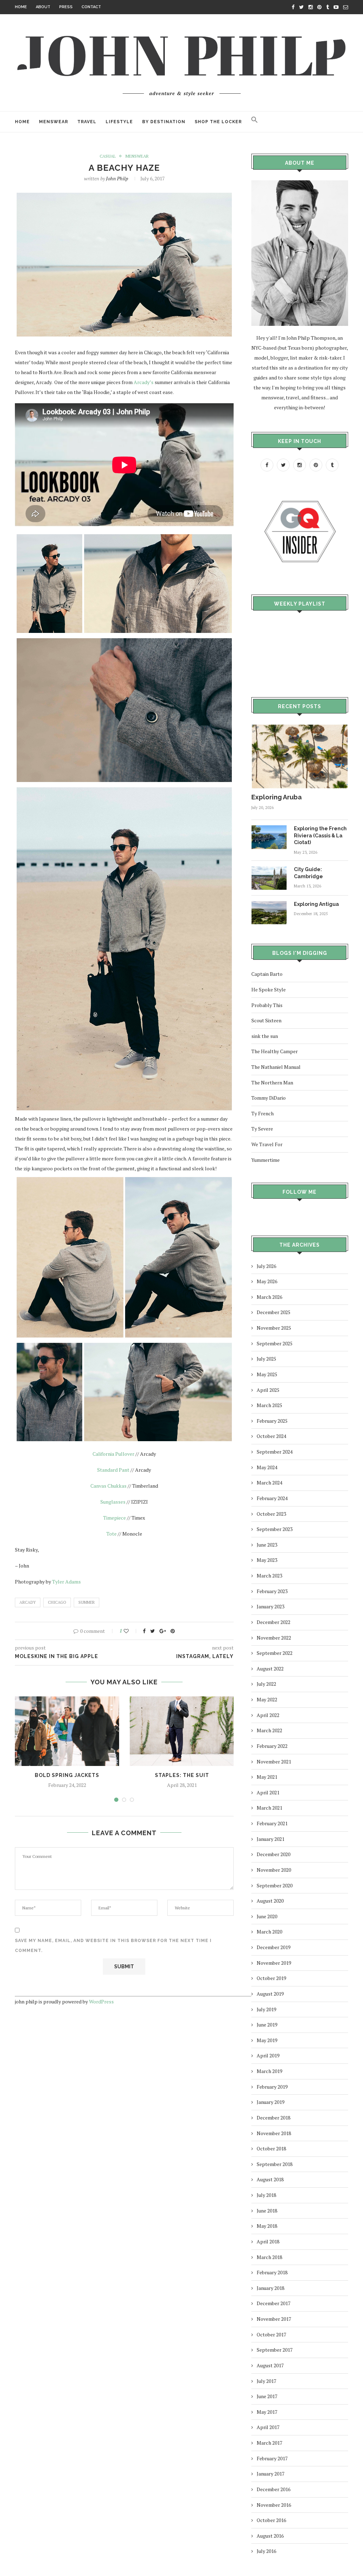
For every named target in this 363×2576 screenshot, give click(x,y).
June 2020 (267, 1916)
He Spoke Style (269, 989)
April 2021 (268, 1792)
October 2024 (271, 1436)
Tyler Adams (67, 1582)
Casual (108, 156)
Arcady (28, 1602)
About (43, 7)
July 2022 (266, 1684)
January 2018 (270, 2288)
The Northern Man (272, 1082)
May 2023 (267, 1560)
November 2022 (274, 1638)
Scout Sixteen (266, 1020)
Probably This (267, 1005)
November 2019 (274, 1963)
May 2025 (267, 1374)
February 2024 (272, 1498)
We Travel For (267, 1144)
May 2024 (267, 1467)
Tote (111, 1534)
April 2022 (268, 1715)
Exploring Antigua (316, 904)
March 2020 (269, 1932)
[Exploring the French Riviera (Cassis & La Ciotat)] (269, 829)
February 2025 (272, 1421)
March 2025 (269, 1405)
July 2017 (266, 2381)
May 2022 (267, 1699)
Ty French (263, 1113)
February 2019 (272, 2087)
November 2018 (274, 2133)
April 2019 (268, 2055)
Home (21, 7)
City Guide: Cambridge (308, 873)
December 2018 (273, 2118)
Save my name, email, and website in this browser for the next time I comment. (113, 1946)
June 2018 (267, 2211)
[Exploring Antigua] (269, 904)
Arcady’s (144, 382)
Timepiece (115, 1518)
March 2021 (269, 1808)
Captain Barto (267, 974)
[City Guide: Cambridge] (269, 869)
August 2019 (270, 1994)
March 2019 (269, 2071)
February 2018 (272, 2272)
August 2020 (270, 1901)
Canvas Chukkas (108, 1486)
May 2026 (267, 1281)
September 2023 (275, 1529)
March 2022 (269, 1730)
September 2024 (275, 1452)
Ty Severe (262, 1129)
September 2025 (275, 1343)
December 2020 (273, 1854)
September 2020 (275, 1885)
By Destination (164, 122)
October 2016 (271, 2520)
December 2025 (273, 1312)
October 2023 (271, 1514)
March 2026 (269, 1297)
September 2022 (275, 1653)
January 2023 (270, 1606)
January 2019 (270, 2102)
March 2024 (269, 1483)
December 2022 (273, 1622)
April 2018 (268, 2241)
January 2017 (270, 2474)
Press (66, 7)
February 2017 (272, 2458)
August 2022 (270, 1669)
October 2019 (271, 1978)
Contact (91, 7)
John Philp (117, 178)
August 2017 (270, 2365)
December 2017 (273, 2303)
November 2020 (274, 1870)
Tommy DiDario (269, 1098)
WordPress (101, 2001)
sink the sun (265, 1036)
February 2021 (272, 1823)
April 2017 (268, 2427)
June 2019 (267, 2025)
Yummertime (266, 1160)
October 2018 (271, 2148)
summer (86, 1602)
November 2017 (274, 2319)
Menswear (54, 122)
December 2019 (273, 1947)
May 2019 (267, 2040)
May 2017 (267, 2412)
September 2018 (275, 2164)
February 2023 (272, 1591)
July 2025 (266, 1359)
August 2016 (270, 2536)
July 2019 (266, 2009)
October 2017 (271, 2334)
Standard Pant (113, 1470)
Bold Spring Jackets (67, 1775)
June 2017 (267, 2396)
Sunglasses (113, 1502)
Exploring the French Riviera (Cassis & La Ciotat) (320, 835)
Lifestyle (119, 122)
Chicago (57, 1602)
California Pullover (113, 1454)
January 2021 (270, 1839)
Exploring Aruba (277, 797)
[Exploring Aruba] (300, 728)
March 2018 (269, 2257)
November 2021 (274, 1762)
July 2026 (266, 1266)
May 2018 (267, 2226)
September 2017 (275, 2350)
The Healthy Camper (275, 1051)
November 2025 (274, 1328)
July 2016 (266, 2551)
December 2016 (273, 2489)
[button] (255, 122)
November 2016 (274, 2505)
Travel (87, 122)
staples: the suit (182, 1775)
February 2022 (272, 1746)
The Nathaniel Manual (276, 1067)
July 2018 (266, 2195)
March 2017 (269, 2443)
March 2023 (269, 1576)
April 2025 (268, 1390)
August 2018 (270, 2179)
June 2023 (267, 1545)
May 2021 (267, 1777)
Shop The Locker (218, 122)
